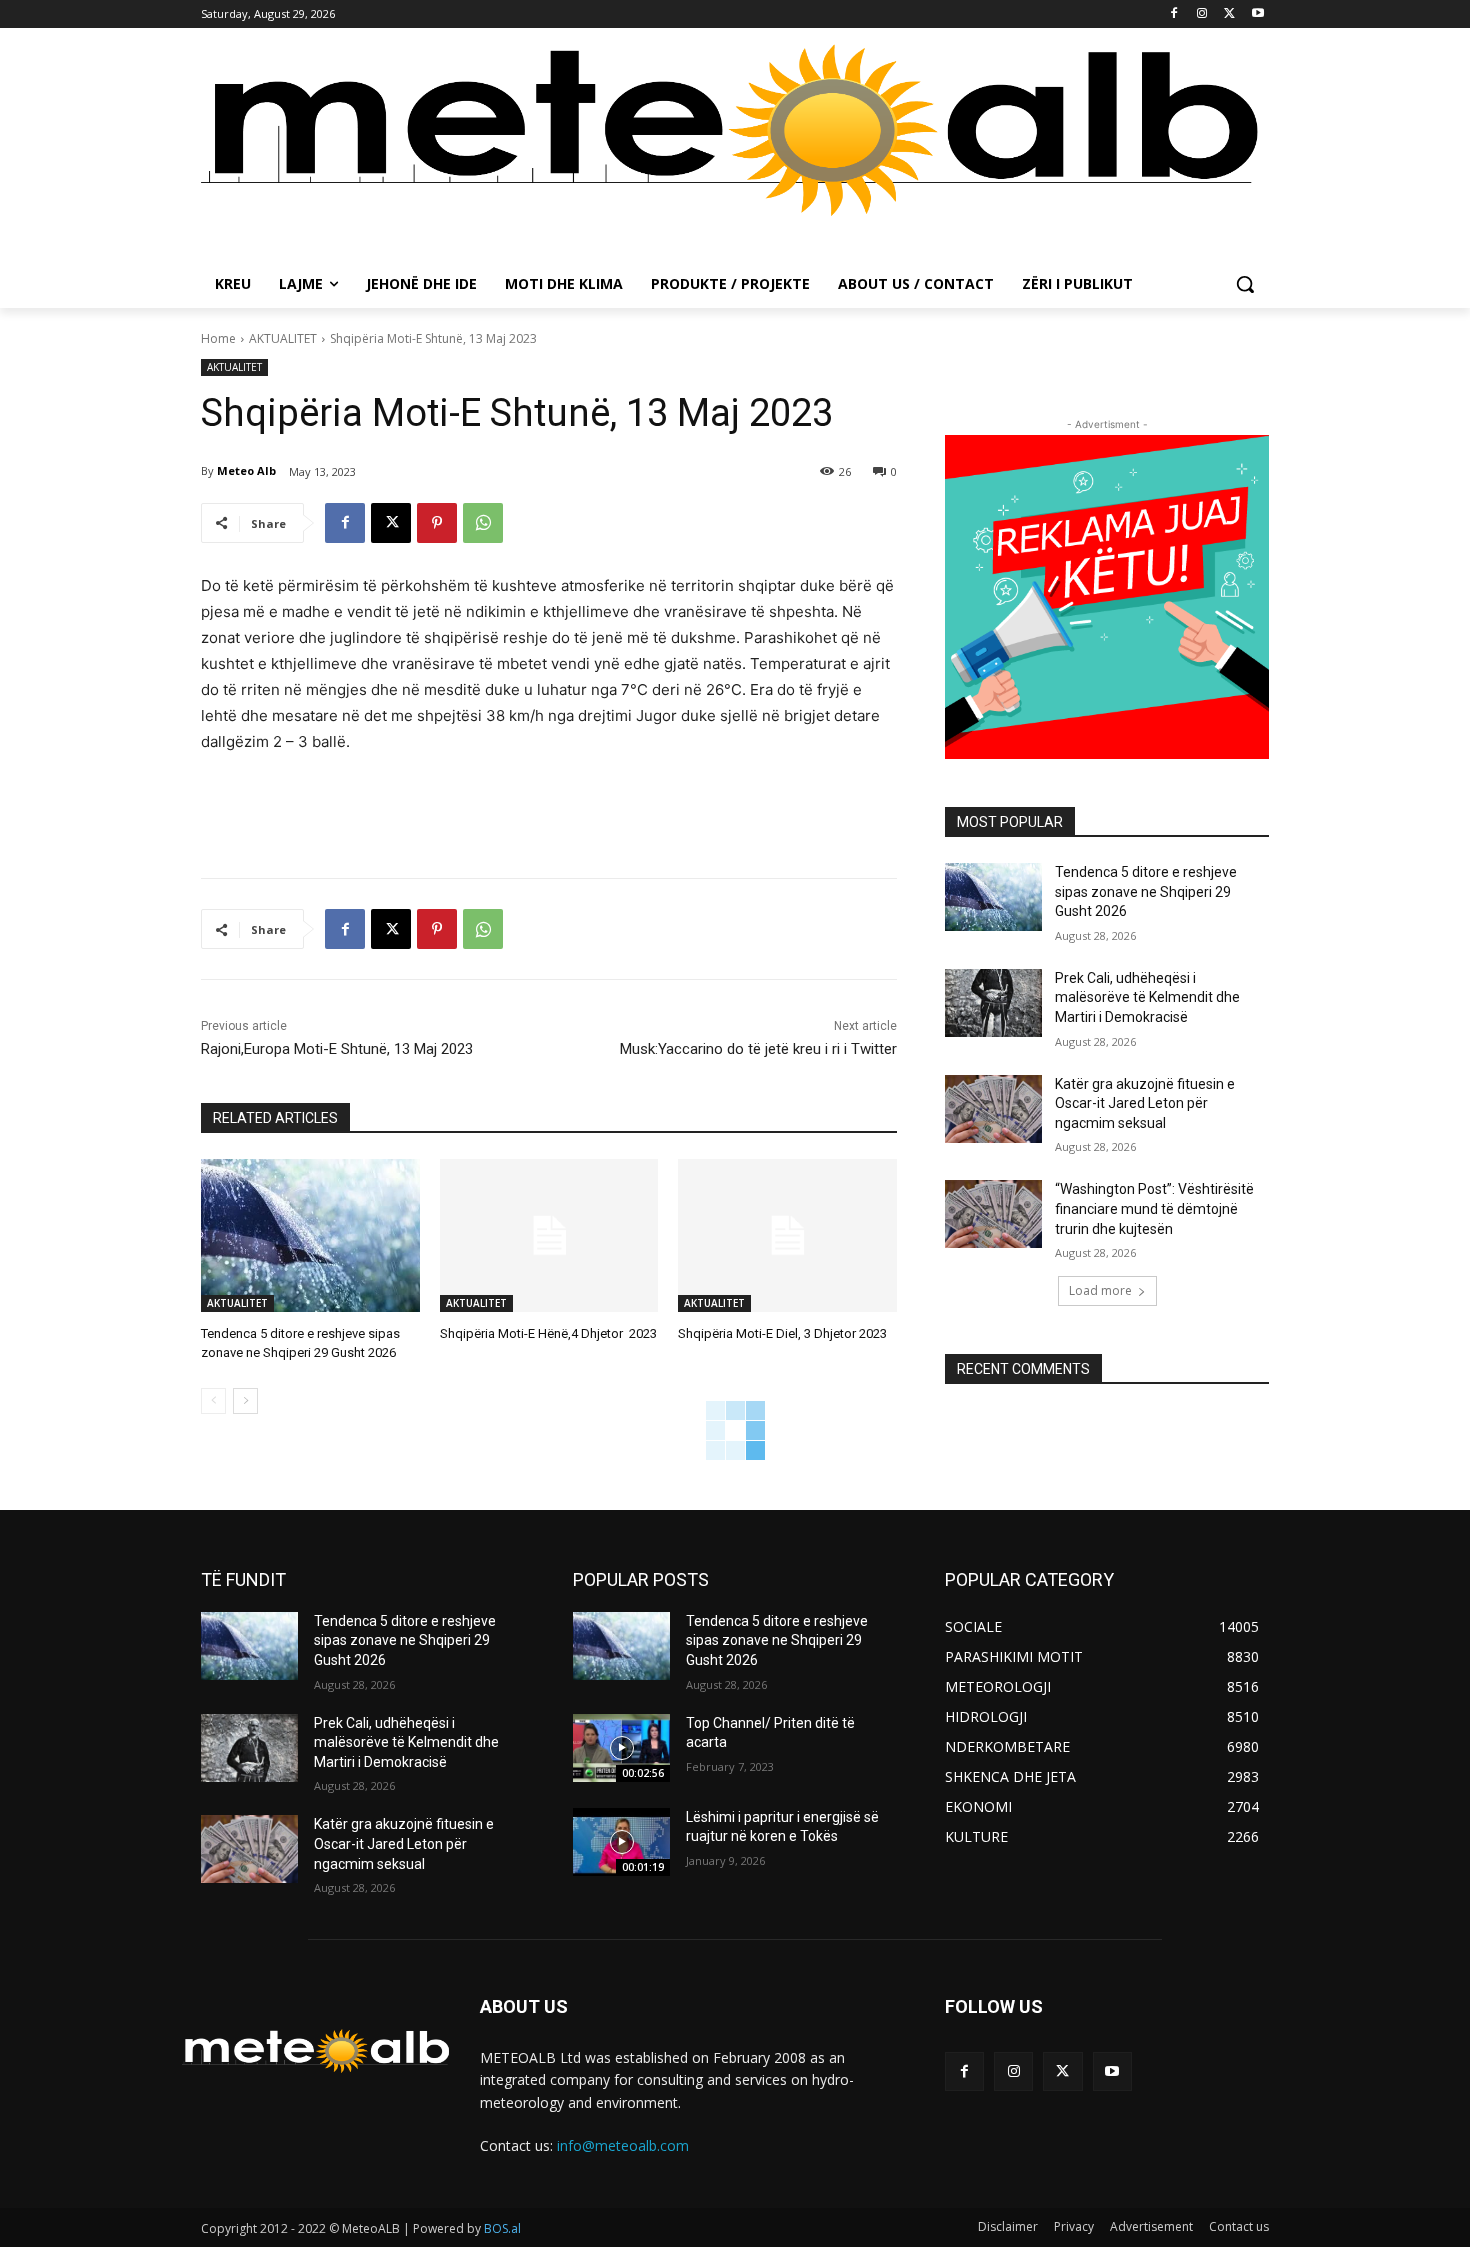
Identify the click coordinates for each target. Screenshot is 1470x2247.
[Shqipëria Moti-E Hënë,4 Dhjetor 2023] (549, 1235)
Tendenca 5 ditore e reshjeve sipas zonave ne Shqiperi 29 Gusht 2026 (1146, 891)
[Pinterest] (437, 523)
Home (218, 338)
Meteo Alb (246, 470)
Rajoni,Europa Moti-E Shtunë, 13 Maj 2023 (337, 1049)
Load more (1100, 1290)
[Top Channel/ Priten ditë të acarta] (621, 1748)
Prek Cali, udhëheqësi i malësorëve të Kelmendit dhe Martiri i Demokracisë (1147, 997)
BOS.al (502, 2228)
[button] (1245, 284)
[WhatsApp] (483, 523)
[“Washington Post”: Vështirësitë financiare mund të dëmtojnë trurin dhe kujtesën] (993, 1214)
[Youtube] (1257, 14)
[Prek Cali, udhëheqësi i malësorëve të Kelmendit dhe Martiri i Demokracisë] (993, 1003)
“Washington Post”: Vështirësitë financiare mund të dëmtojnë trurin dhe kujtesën (1154, 1208)
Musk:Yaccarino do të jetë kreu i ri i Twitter (758, 1049)
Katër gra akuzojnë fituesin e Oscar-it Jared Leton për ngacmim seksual (1145, 1103)
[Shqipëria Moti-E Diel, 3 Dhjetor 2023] (787, 1235)
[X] (1229, 14)
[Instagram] (1202, 14)
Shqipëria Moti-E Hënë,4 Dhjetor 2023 (548, 1333)
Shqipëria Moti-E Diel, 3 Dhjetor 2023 (782, 1333)
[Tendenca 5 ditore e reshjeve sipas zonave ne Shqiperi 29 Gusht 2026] (310, 1235)
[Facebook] (1174, 14)
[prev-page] (213, 1401)
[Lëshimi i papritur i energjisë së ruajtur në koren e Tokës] (621, 1842)
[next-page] (245, 1401)
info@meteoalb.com (623, 2145)
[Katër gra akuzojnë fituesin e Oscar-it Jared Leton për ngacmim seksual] (993, 1109)
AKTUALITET (283, 338)
